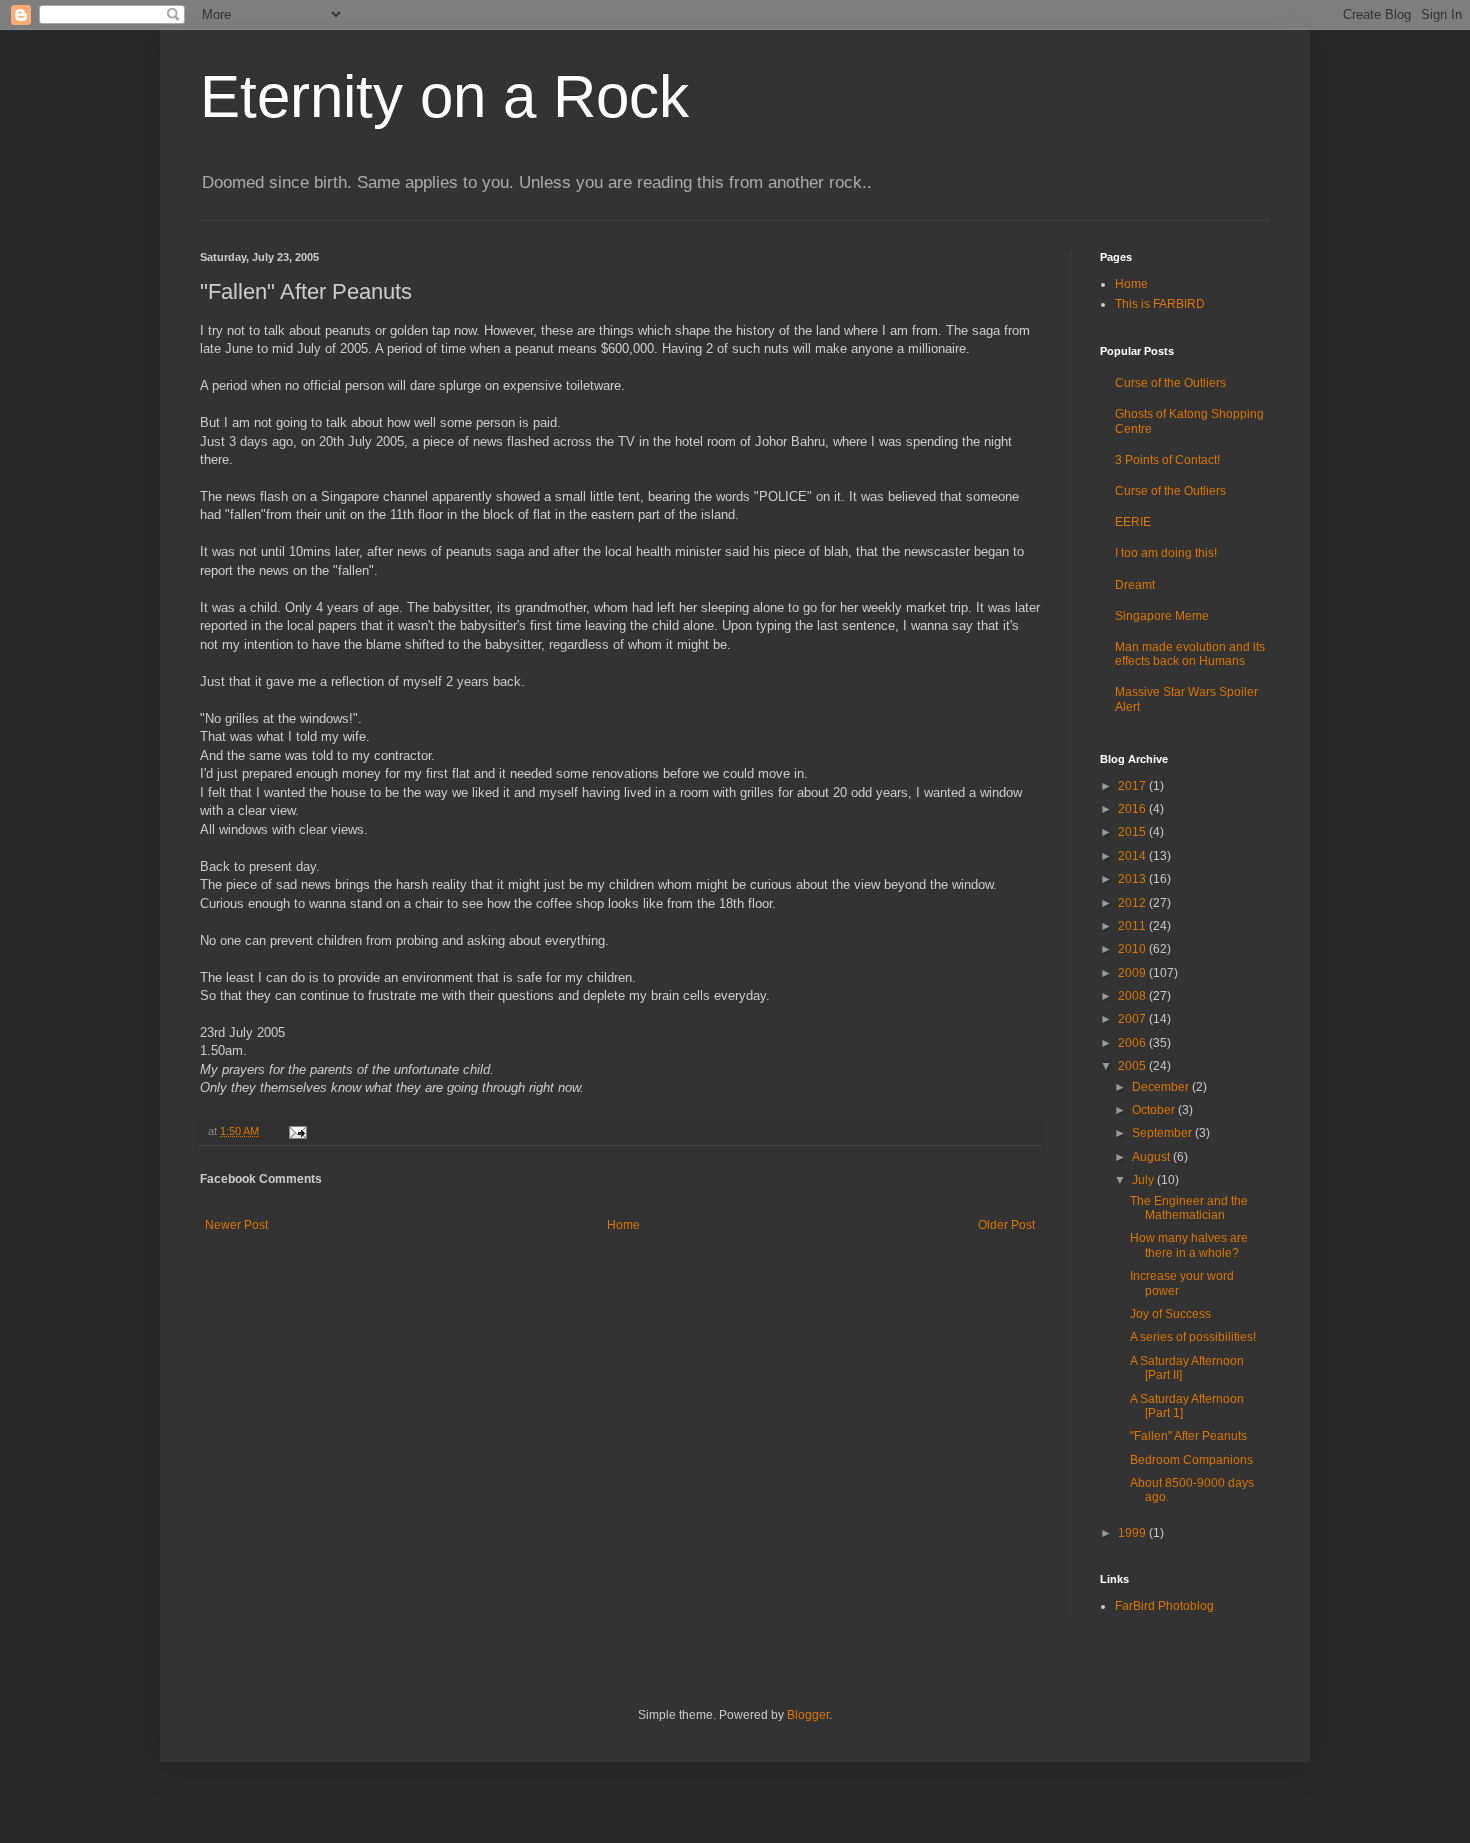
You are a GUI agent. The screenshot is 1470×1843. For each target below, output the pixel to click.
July (1144, 1180)
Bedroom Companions (1191, 1460)
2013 (1133, 879)
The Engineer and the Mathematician (1189, 1208)
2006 (1133, 1043)
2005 (1133, 1066)
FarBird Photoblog (1164, 1606)
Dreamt (1135, 585)
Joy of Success (1170, 1314)
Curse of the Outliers (1170, 383)
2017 (1133, 786)
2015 (1133, 832)
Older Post (1006, 1225)
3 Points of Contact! (1167, 460)
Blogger (808, 1715)
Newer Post (236, 1225)
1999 (1133, 1533)
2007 (1133, 1019)
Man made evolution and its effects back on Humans (1190, 654)
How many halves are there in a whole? (1189, 1245)
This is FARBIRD (1160, 304)
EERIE (1133, 522)
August (1152, 1157)
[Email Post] (295, 1131)
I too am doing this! (1166, 553)
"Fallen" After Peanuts (1188, 1436)
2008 (1133, 996)
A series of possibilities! (1193, 1337)
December (1162, 1087)
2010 (1133, 949)
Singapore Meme (1162, 616)
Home (623, 1225)
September (1163, 1133)
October (1155, 1110)
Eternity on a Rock (444, 96)
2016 (1133, 809)
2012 (1133, 903)
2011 (1133, 926)
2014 (1133, 856)
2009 (1133, 973)
